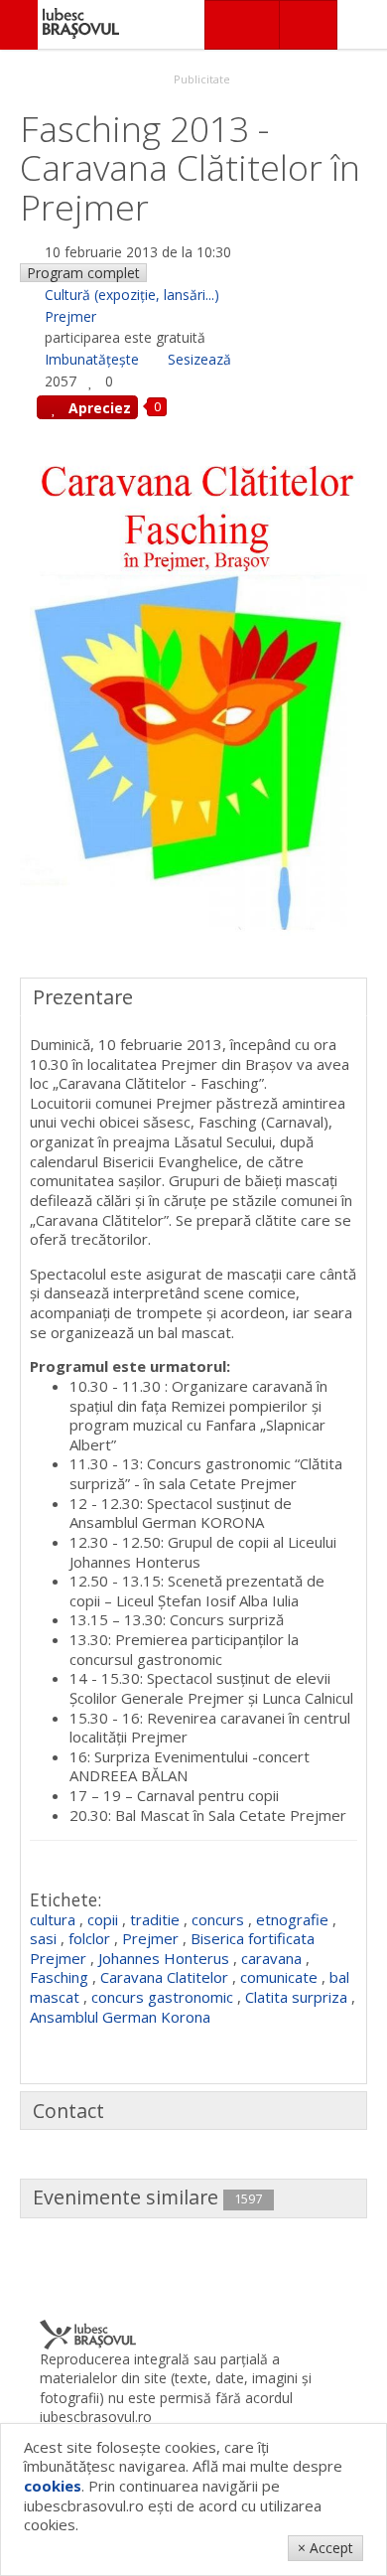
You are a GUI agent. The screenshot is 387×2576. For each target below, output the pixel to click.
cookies (53, 2486)
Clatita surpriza (296, 1997)
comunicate (279, 1977)
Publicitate (200, 79)
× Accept (325, 2548)
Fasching (59, 1977)
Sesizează (199, 359)
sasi (43, 1938)
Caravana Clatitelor (164, 1977)
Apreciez (98, 408)
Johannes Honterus (164, 1958)
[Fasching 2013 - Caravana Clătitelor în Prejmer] (193, 694)
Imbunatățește (92, 359)
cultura (53, 1919)
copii (103, 1919)
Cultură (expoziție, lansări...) (132, 295)
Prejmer (70, 316)
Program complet (83, 273)
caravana (271, 1958)
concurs (218, 1919)
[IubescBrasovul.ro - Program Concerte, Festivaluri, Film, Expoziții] (19, 25)
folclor (89, 1938)
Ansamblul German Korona (120, 2017)
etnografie (292, 1919)
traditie (155, 1919)
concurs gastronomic (162, 1997)
